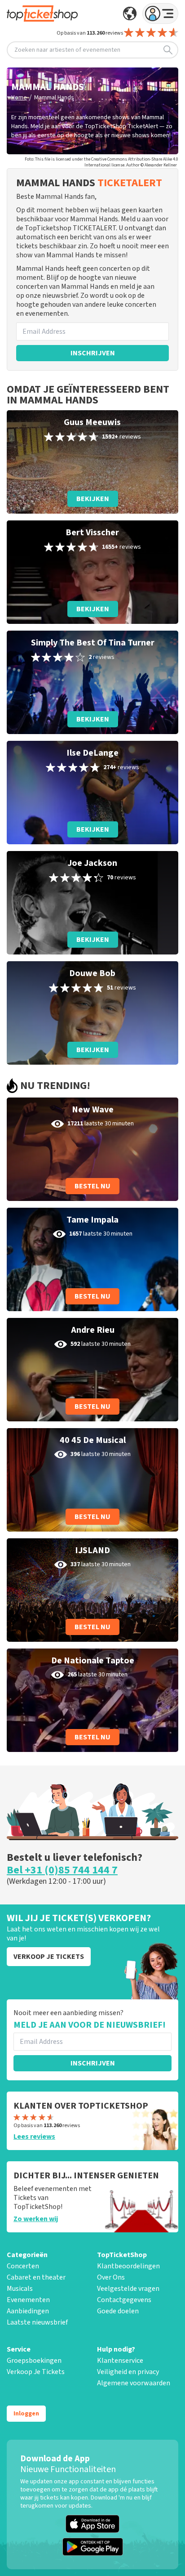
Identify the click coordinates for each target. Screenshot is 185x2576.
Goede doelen (118, 2311)
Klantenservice (120, 2361)
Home (19, 98)
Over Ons (111, 2277)
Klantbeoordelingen (128, 2266)
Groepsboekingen (34, 2361)
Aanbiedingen (28, 2311)
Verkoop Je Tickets (36, 2372)
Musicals (20, 2289)
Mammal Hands (54, 98)
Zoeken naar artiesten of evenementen (67, 50)
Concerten (23, 2266)
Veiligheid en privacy (128, 2372)
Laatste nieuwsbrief (37, 2322)
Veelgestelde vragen (128, 2289)
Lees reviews (34, 2137)
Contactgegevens (124, 2300)
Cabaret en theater (36, 2277)
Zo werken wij (36, 2219)
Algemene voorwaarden (134, 2383)
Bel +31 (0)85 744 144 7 (62, 1870)
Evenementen (28, 2300)
